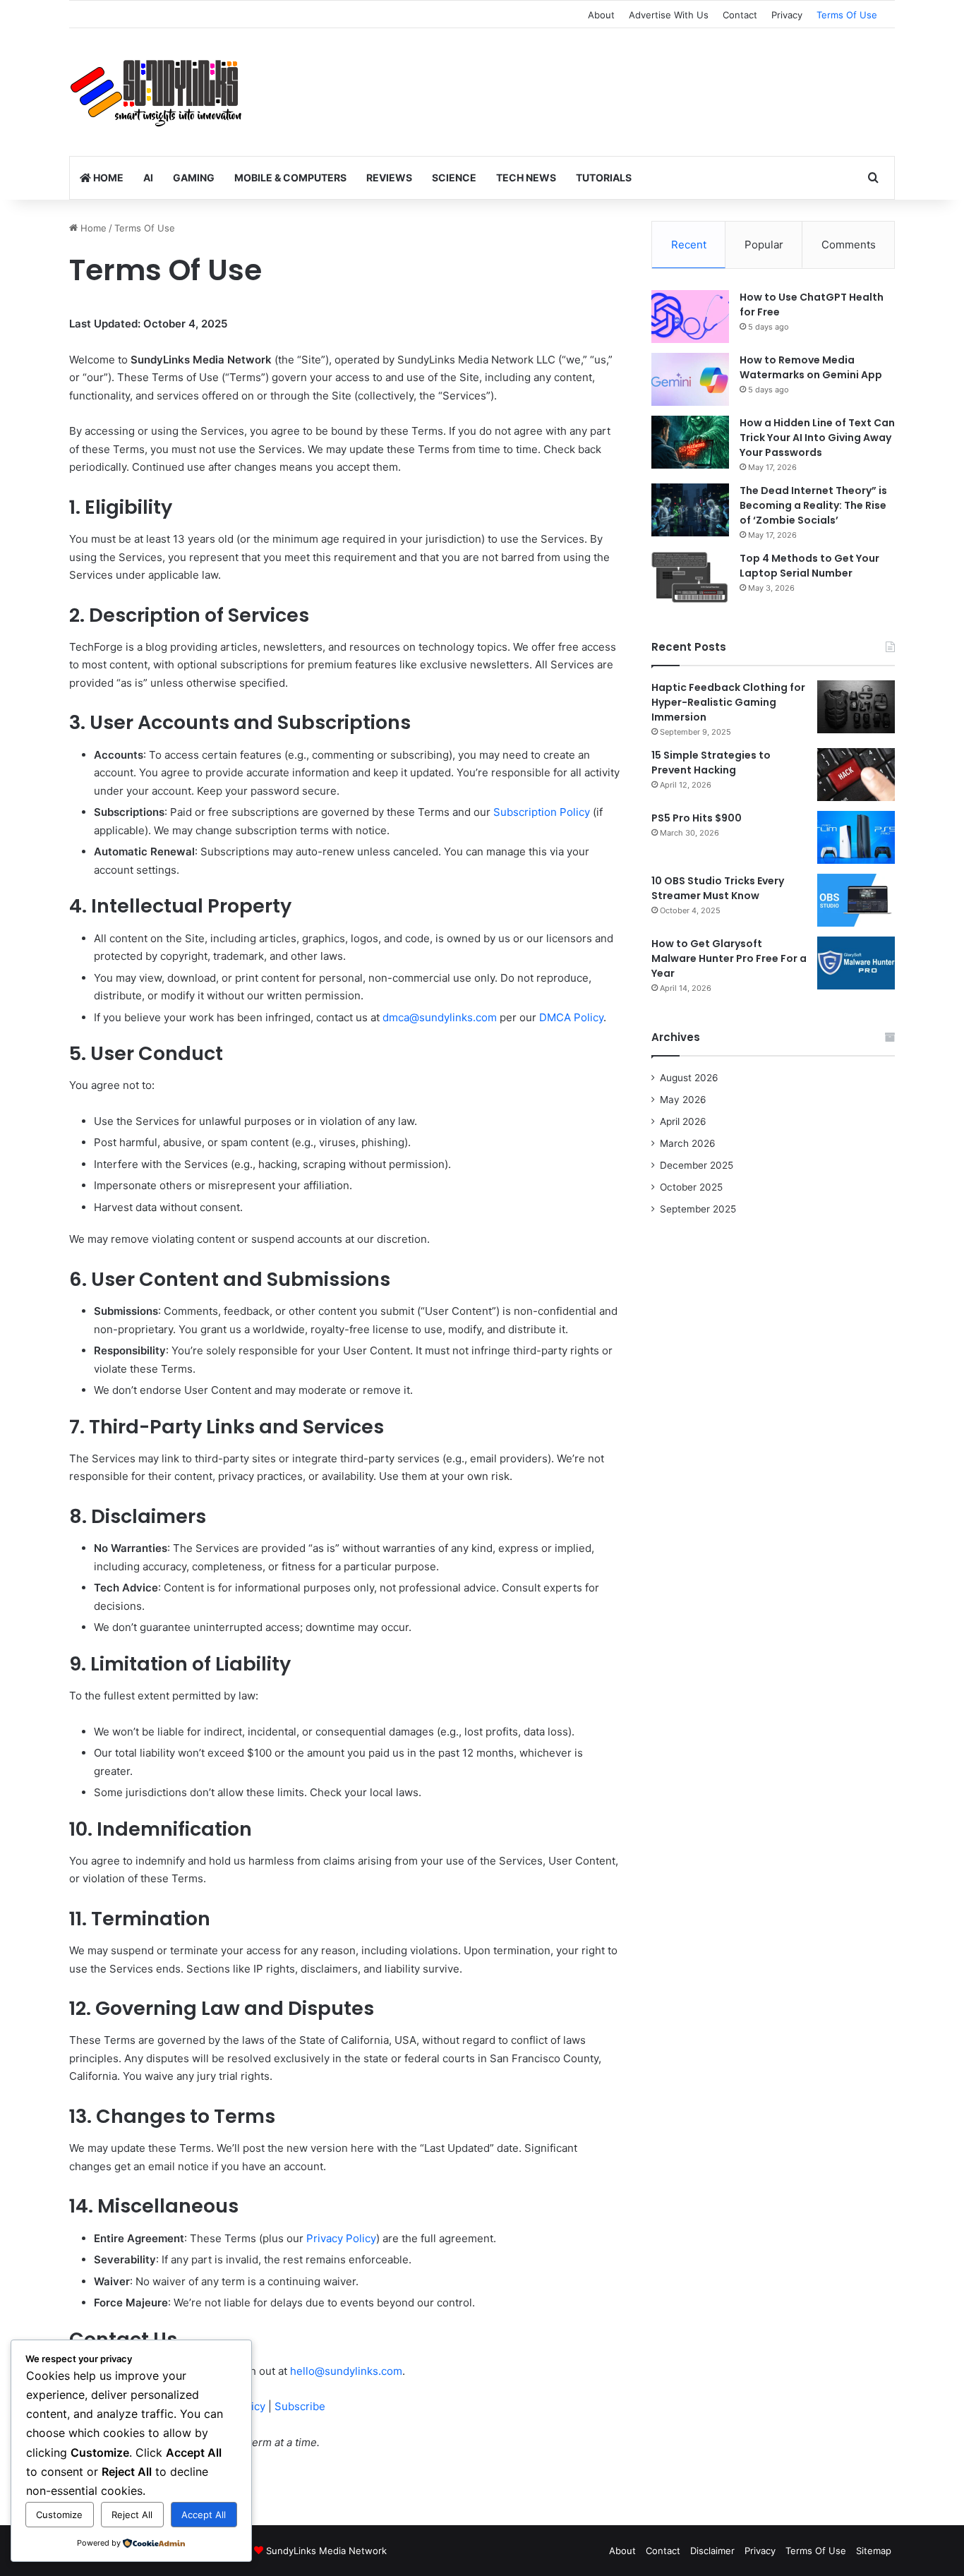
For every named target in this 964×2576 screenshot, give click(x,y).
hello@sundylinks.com (346, 2371)
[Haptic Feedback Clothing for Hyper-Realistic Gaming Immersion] (856, 707)
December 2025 (697, 1165)
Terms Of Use (847, 15)
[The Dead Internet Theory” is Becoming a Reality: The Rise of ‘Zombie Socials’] (690, 510)
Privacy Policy (341, 2238)
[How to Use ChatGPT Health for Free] (690, 317)
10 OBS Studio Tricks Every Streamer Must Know (718, 888)
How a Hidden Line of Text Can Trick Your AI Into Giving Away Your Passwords (817, 438)
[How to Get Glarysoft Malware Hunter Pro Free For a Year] (856, 963)
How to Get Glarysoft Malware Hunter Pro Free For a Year (729, 958)
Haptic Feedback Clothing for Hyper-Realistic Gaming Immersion (728, 702)
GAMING (194, 177)
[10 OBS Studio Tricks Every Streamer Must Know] (856, 900)
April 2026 (683, 1121)
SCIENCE (454, 177)
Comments (849, 245)
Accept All (204, 2515)
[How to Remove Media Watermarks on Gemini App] (690, 379)
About (601, 15)
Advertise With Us (669, 15)
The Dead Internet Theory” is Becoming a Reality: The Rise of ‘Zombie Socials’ (813, 505)
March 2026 (688, 1143)
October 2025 (691, 1187)
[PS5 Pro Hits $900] (856, 837)
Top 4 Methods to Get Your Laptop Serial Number (809, 566)
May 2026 (683, 1100)
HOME (107, 177)
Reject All (132, 2515)
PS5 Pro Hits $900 (697, 818)
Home (92, 228)
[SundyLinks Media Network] (157, 92)
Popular (764, 245)
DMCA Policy (571, 1017)
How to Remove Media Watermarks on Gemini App (811, 367)
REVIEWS (389, 177)
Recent (689, 245)
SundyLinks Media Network (326, 2551)
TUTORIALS (604, 177)
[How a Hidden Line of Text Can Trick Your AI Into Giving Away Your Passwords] (690, 442)
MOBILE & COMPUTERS (290, 177)
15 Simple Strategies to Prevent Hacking (711, 763)
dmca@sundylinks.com (440, 1017)
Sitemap (874, 2551)
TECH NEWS (526, 177)
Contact (740, 15)
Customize (59, 2515)
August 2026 (689, 1078)
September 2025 (698, 1209)
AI (148, 177)
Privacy (787, 15)
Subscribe (300, 2406)
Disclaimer (712, 2551)
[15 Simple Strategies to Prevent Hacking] (856, 775)
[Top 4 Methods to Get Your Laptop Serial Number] (690, 578)
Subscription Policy (542, 812)
